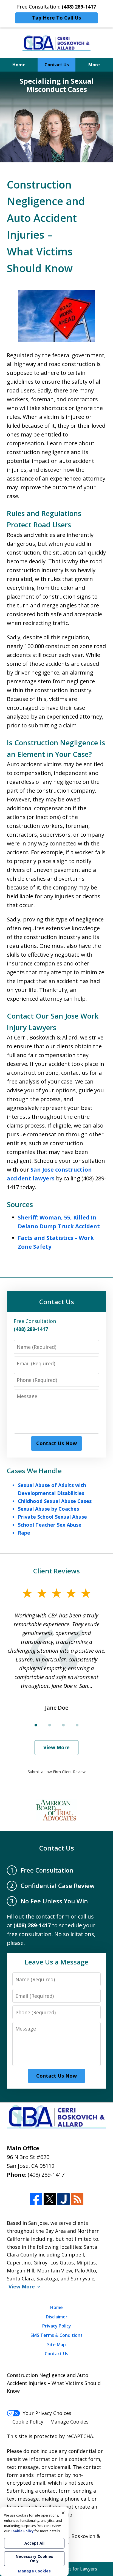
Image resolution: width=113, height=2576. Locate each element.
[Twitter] (50, 2199)
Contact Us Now (56, 1443)
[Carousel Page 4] (77, 1725)
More (94, 65)
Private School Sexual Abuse (52, 1517)
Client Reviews (56, 1571)
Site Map (56, 2345)
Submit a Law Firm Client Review (57, 1772)
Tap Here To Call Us (56, 18)
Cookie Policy (28, 2422)
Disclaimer (57, 2317)
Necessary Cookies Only (34, 2559)
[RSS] (77, 2199)
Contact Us (57, 65)
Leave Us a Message (56, 1962)
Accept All (34, 2543)
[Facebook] (36, 2199)
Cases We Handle (34, 1471)
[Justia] (63, 2199)
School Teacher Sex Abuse (50, 1525)
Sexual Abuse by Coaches (48, 1509)
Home (19, 65)
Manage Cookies (69, 2422)
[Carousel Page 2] (50, 1725)
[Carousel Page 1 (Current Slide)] (36, 1725)
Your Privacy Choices (47, 2413)
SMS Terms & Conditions (56, 2335)
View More (56, 1747)
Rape (24, 1533)
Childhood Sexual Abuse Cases (55, 1501)
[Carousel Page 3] (63, 1725)
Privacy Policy (57, 2326)
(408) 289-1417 (46, 2175)
